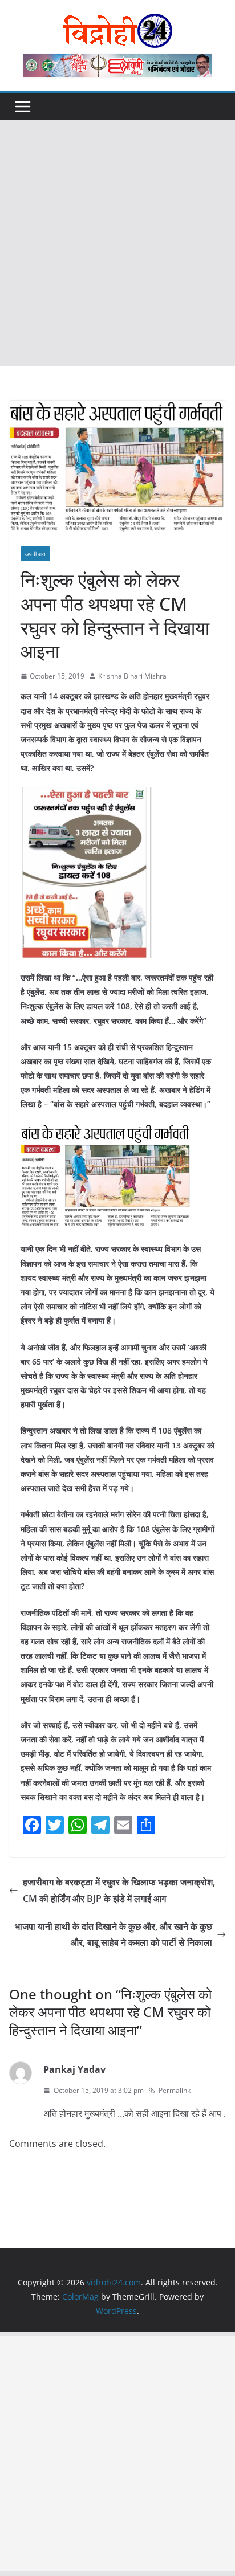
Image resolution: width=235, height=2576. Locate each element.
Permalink (175, 2090)
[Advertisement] (117, 243)
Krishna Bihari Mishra (132, 676)
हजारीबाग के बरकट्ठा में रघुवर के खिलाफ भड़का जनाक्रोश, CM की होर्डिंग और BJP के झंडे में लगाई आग (119, 1890)
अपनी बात (35, 554)
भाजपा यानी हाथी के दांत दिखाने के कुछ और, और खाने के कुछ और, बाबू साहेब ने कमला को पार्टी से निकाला (114, 1935)
